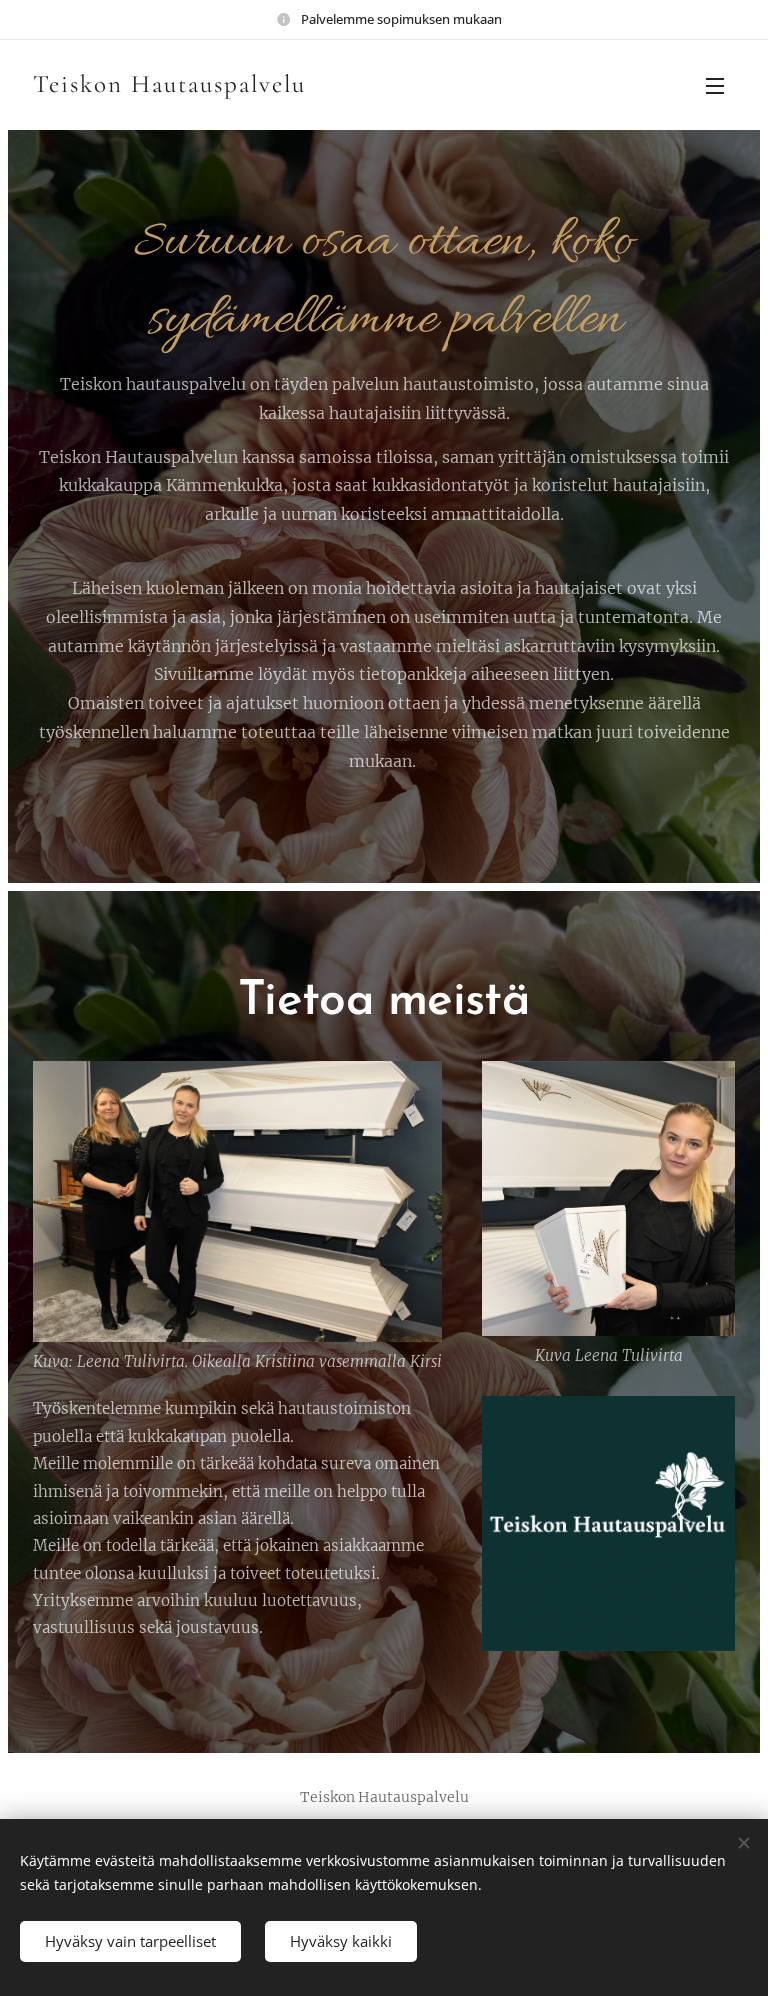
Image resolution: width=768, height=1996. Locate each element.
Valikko (715, 85)
